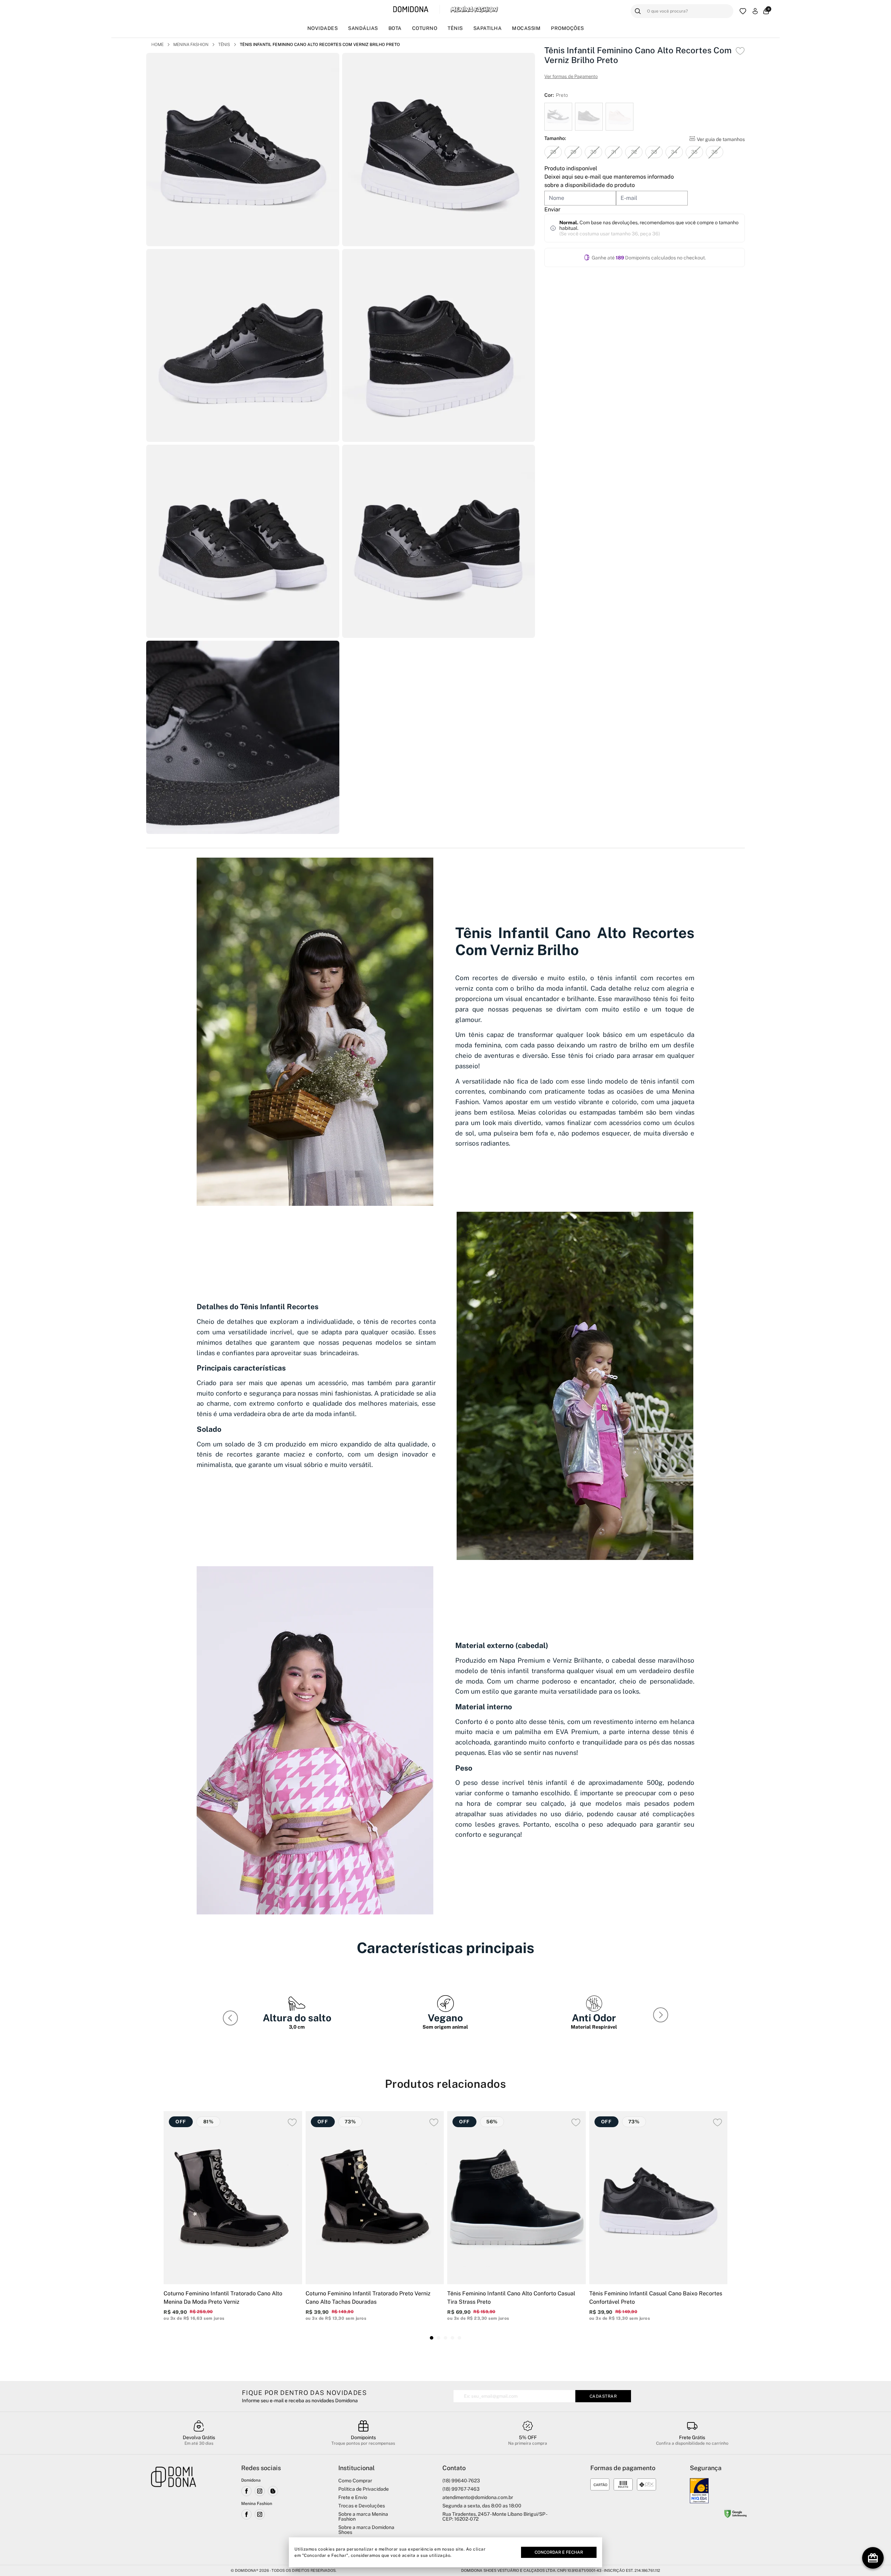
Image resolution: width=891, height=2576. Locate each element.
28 (553, 152)
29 (573, 152)
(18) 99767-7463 (461, 2489)
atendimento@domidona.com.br (478, 2497)
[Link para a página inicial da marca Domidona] (411, 10)
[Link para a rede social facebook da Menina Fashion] (246, 2514)
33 (654, 152)
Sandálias (363, 28)
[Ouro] (699, 2491)
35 (694, 152)
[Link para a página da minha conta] (755, 11)
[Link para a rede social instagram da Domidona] (260, 2491)
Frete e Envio (353, 2497)
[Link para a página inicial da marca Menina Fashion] (474, 9)
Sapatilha (488, 28)
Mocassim (526, 28)
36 (715, 152)
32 (634, 152)
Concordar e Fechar (559, 2552)
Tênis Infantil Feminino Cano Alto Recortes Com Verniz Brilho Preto (320, 45)
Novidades (323, 28)
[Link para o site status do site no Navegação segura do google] (735, 2515)
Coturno (425, 28)
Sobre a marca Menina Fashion (363, 2516)
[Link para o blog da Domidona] (273, 2491)
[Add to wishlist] (740, 51)
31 (614, 152)
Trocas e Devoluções (362, 2506)
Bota (395, 28)
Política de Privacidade (364, 2489)
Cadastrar (603, 2396)
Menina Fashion (191, 45)
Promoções (567, 28)
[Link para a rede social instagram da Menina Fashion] (260, 2514)
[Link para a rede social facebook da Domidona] (246, 2491)
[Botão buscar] (638, 11)
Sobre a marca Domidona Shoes (366, 2530)
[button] (662, 2016)
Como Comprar (355, 2481)
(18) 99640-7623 (461, 2481)
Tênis (455, 28)
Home (157, 45)
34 (674, 152)
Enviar (552, 209)
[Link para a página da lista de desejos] (743, 11)
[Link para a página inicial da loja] (174, 2511)
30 (593, 152)
